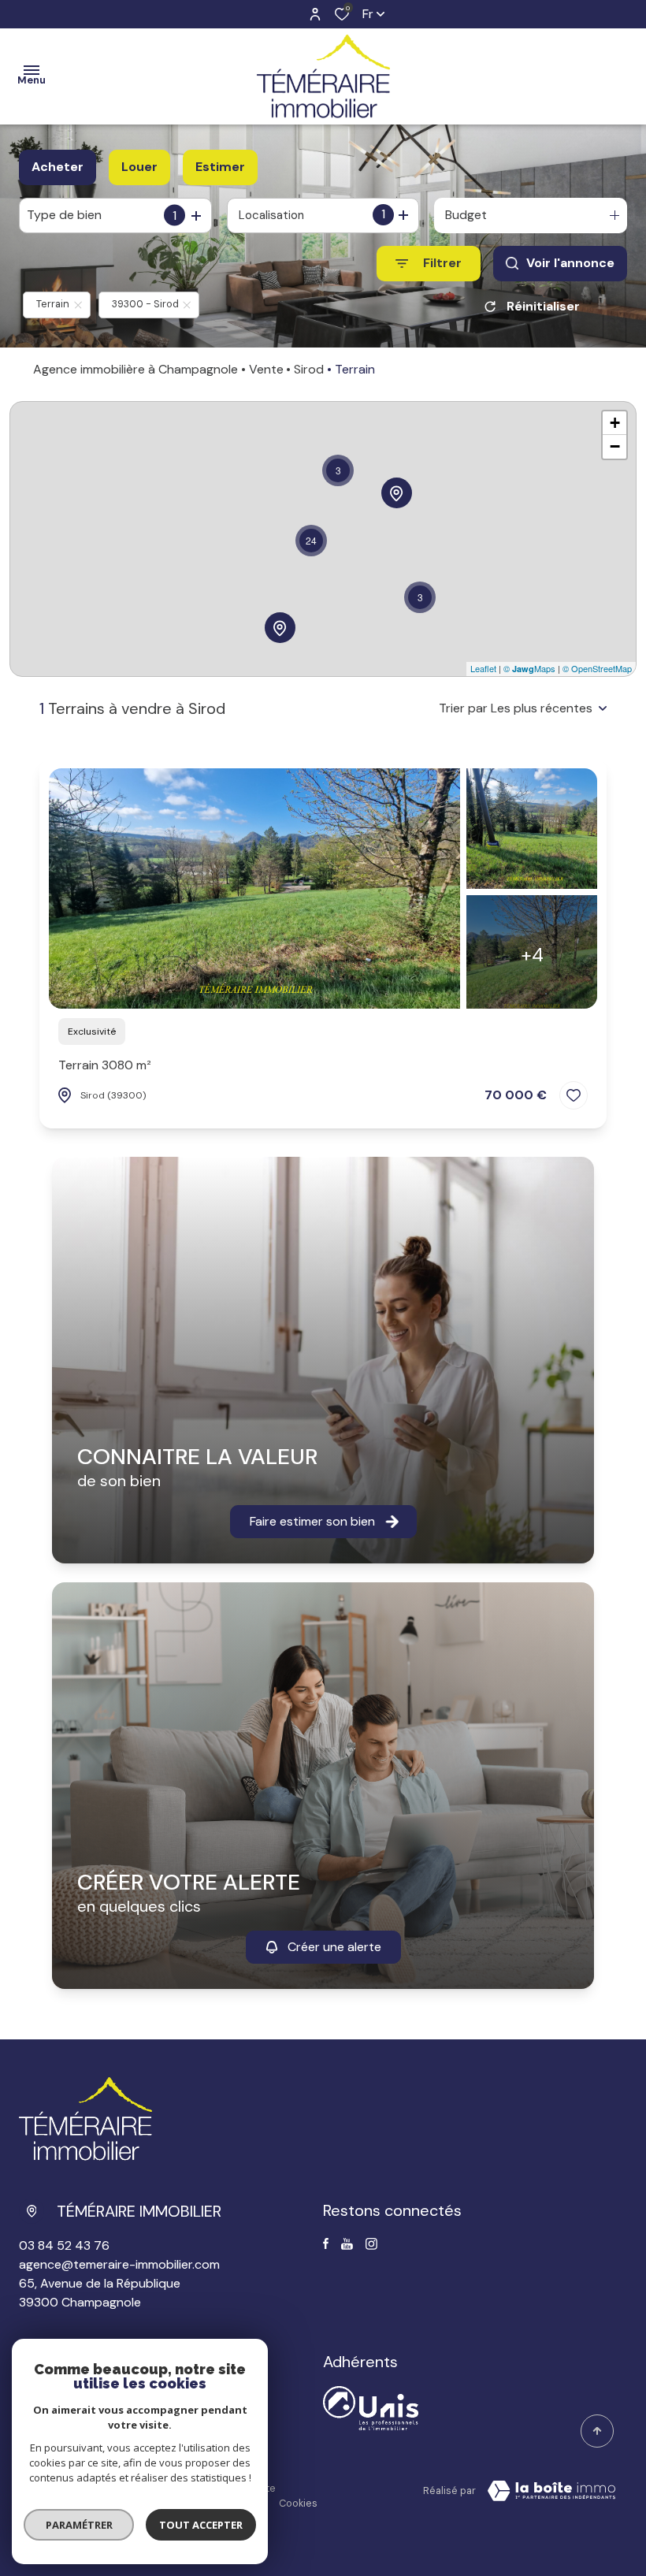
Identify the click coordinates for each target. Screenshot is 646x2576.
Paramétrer (79, 2525)
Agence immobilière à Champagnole (136, 369)
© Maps (529, 668)
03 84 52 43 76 (64, 2245)
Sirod (309, 369)
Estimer (220, 167)
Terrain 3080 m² (105, 1065)
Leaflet (483, 668)
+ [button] (615, 423)
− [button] (615, 446)
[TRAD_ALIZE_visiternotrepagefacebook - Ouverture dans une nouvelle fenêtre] (326, 2243)
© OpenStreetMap (597, 668)
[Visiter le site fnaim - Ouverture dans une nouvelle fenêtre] (371, 2408)
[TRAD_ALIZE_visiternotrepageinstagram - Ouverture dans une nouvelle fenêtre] (371, 2244)
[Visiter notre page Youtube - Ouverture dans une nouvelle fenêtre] (347, 2244)
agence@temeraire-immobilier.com (119, 2264)
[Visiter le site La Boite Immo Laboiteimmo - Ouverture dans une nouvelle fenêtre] (551, 2491)
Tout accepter (201, 2525)
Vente (266, 369)
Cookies (298, 2503)
